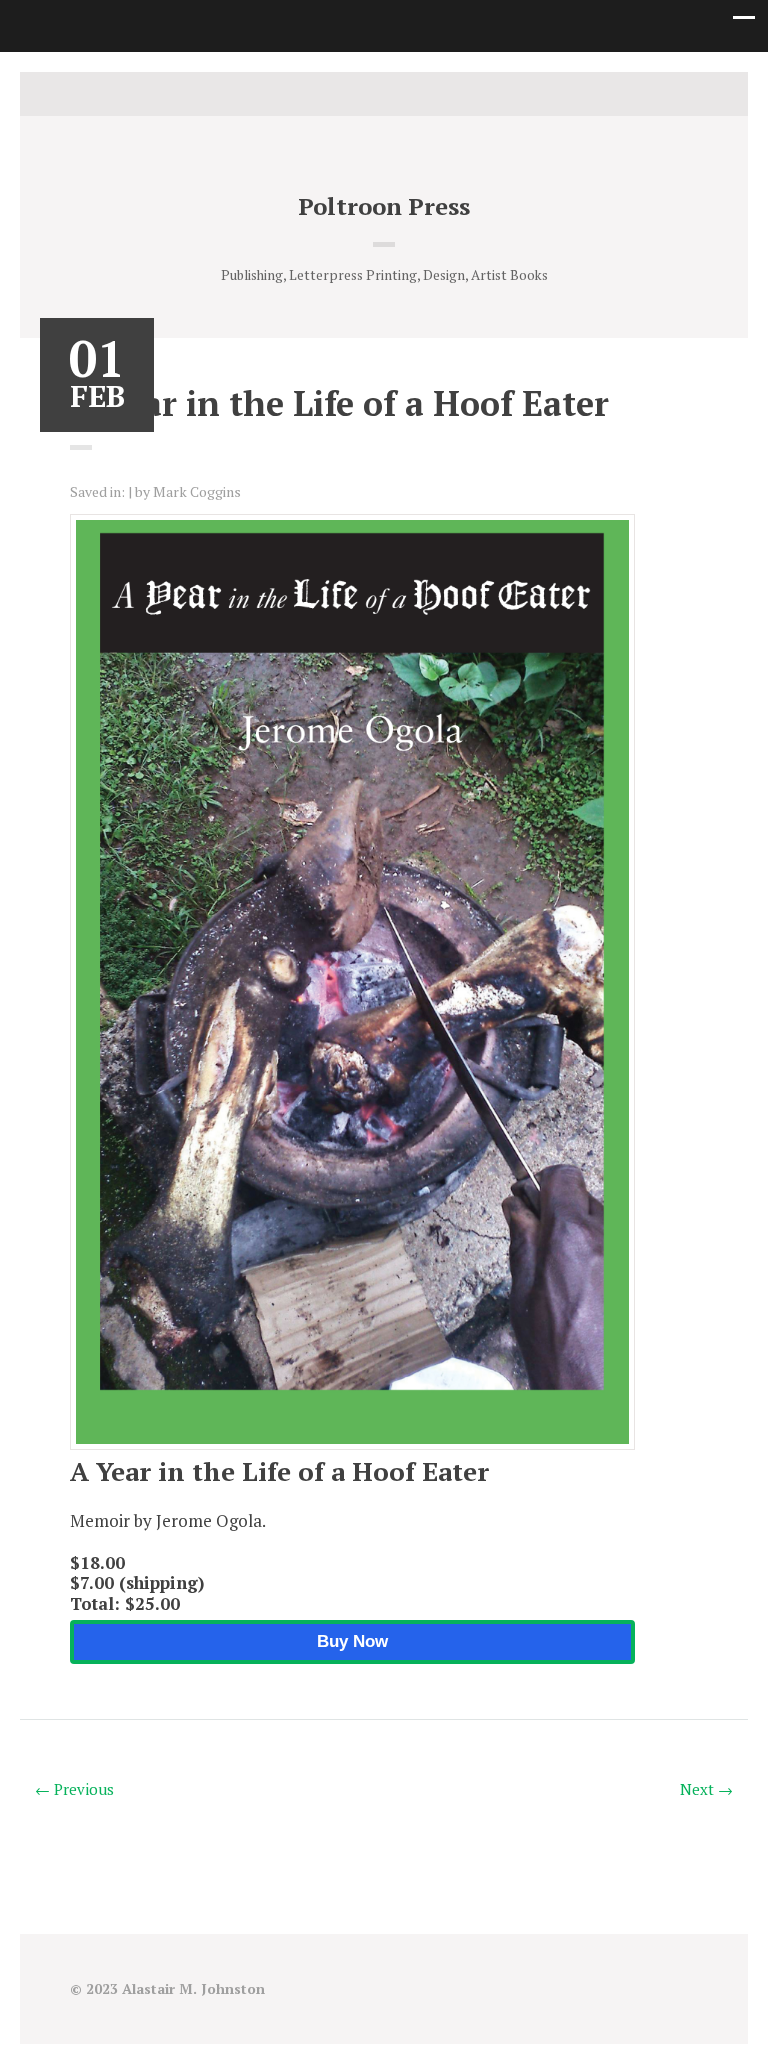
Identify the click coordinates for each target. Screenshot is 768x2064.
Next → (706, 1789)
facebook (384, 94)
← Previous (74, 1789)
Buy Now (352, 1641)
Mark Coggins (197, 491)
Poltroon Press (384, 206)
